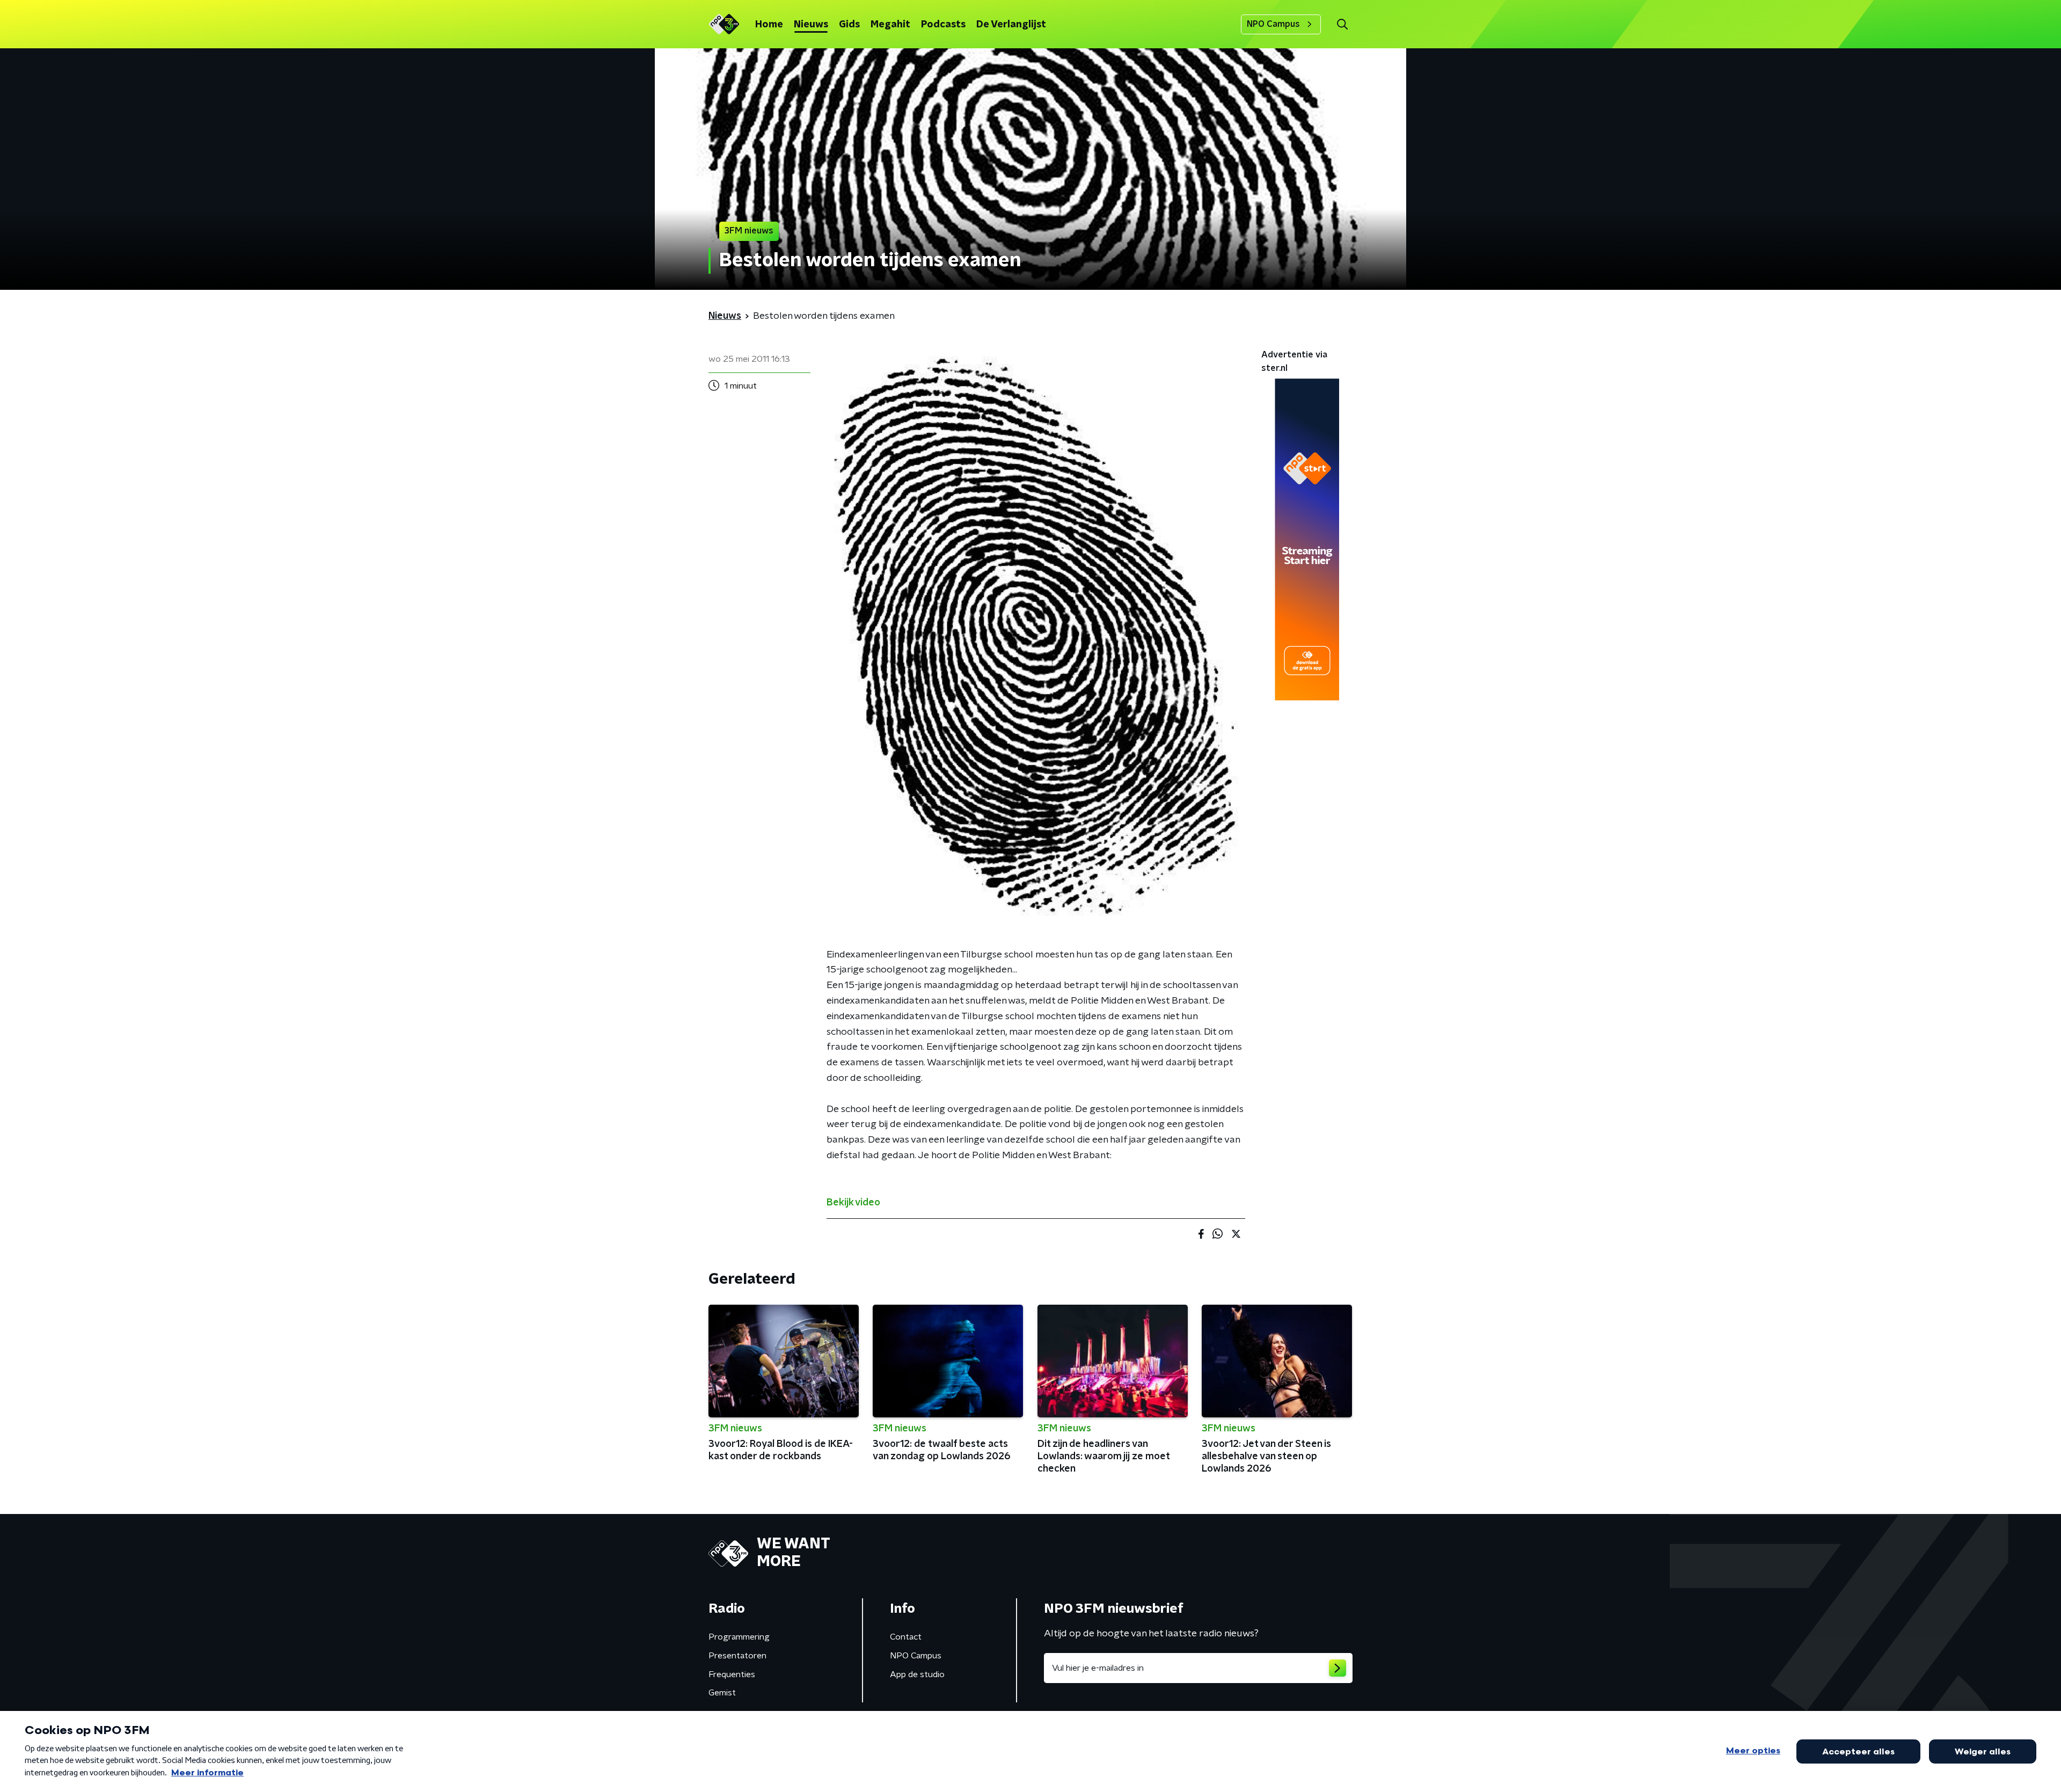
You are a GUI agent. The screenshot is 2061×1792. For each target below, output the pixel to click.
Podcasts (943, 25)
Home (769, 25)
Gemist (722, 1693)
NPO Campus (1273, 24)
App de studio (917, 1674)
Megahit (890, 25)
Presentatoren (737, 1656)
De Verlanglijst (1011, 25)
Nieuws (811, 25)
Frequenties (732, 1674)
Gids (849, 25)
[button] (1342, 24)
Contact (906, 1637)
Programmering (739, 1637)
